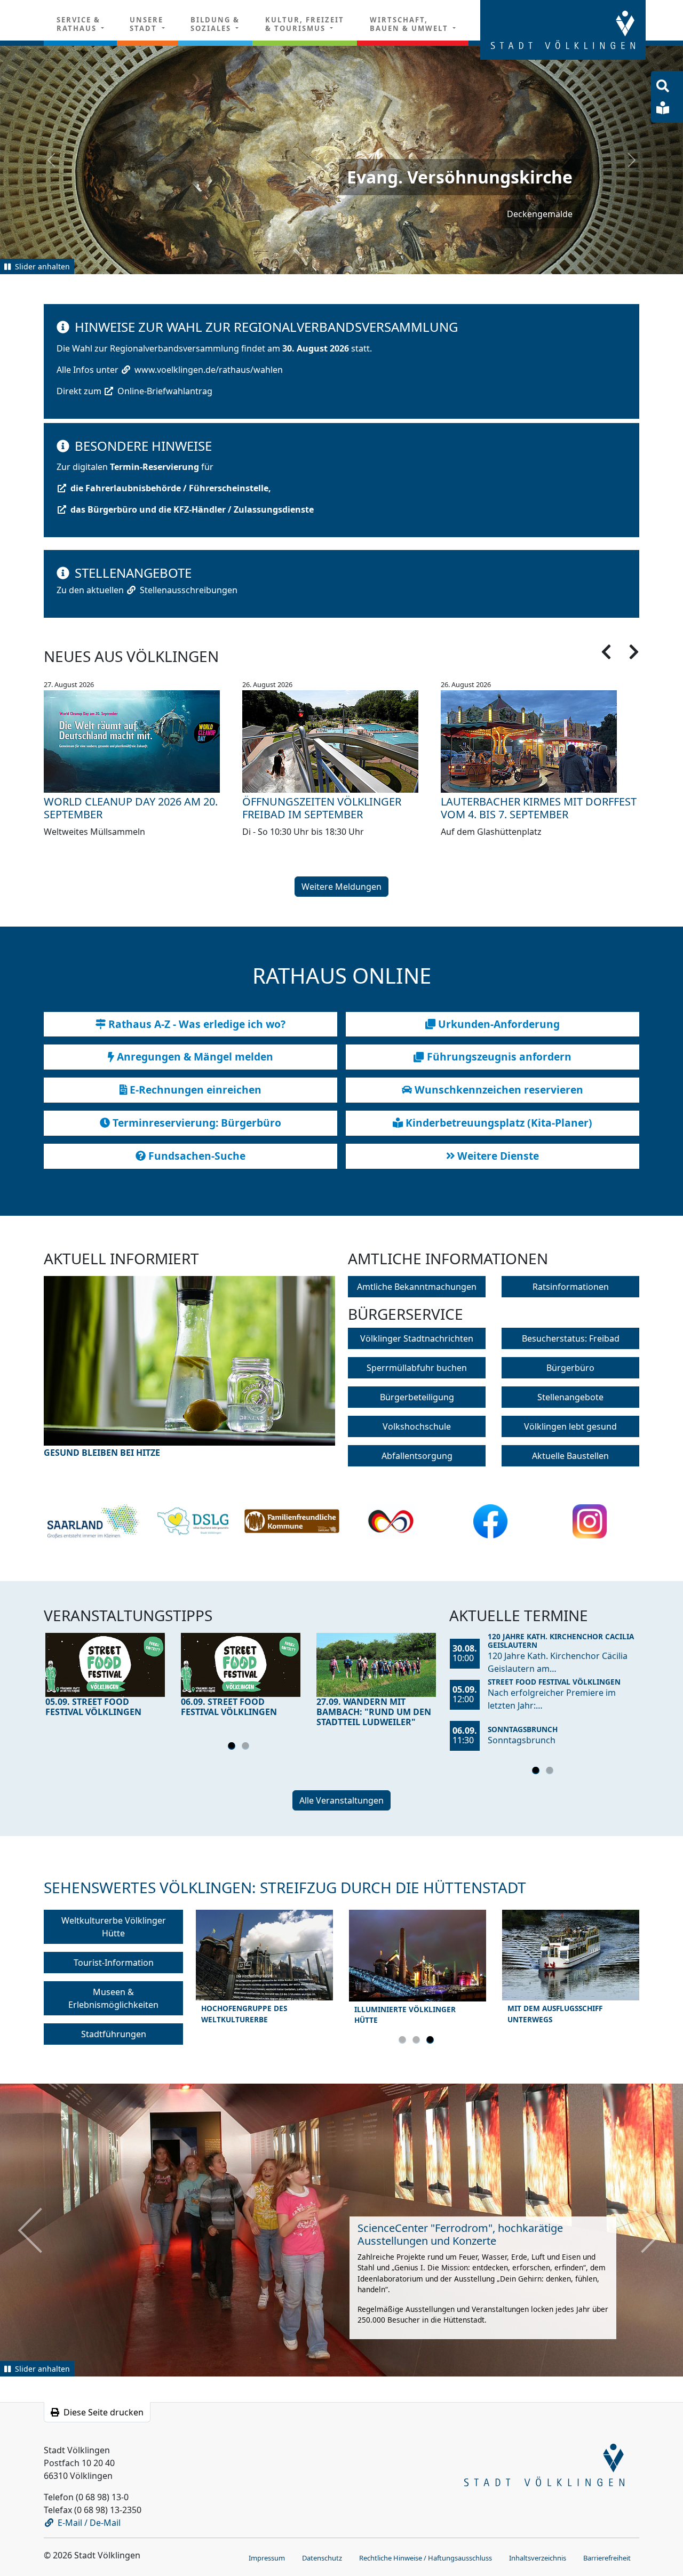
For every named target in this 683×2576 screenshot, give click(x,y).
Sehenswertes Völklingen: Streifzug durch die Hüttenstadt (285, 1887)
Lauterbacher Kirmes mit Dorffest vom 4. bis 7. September (539, 807)
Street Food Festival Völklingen (554, 1681)
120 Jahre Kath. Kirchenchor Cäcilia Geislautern (561, 1640)
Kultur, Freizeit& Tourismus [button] (305, 24)
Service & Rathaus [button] (78, 24)
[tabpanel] (105, 1677)
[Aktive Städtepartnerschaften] (391, 1520)
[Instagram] (590, 1520)
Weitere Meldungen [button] (341, 886)
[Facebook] (491, 1520)
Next (299, 1373)
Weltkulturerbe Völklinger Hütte (114, 1926)
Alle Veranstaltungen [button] (341, 1800)
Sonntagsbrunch (523, 1728)
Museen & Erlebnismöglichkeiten (113, 1997)
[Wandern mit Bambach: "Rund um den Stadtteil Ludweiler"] (376, 1664)
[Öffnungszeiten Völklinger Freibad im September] (341, 740)
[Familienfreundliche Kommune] (292, 1521)
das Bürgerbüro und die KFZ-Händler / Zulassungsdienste (192, 508)
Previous (80, 1373)
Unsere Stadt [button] (146, 24)
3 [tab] (432, 2040)
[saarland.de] (93, 1520)
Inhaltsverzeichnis (538, 2556)
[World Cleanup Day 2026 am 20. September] (143, 740)
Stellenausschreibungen (189, 589)
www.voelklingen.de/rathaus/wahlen (209, 369)
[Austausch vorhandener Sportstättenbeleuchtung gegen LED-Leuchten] (189, 1366)
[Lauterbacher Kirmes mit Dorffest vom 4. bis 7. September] (540, 740)
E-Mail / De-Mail (89, 2521)
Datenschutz (322, 2556)
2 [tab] (247, 1747)
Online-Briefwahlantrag (165, 390)
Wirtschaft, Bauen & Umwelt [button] (410, 24)
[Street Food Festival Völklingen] (105, 1664)
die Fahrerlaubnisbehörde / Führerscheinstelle (169, 487)
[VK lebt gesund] (193, 1520)
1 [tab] (233, 1747)
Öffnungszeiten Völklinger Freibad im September (322, 807)
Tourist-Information (114, 1961)
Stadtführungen (114, 2033)
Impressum (267, 2556)
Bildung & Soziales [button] (215, 24)
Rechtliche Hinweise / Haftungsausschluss (426, 2556)
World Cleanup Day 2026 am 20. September (131, 807)
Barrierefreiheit (607, 2556)
